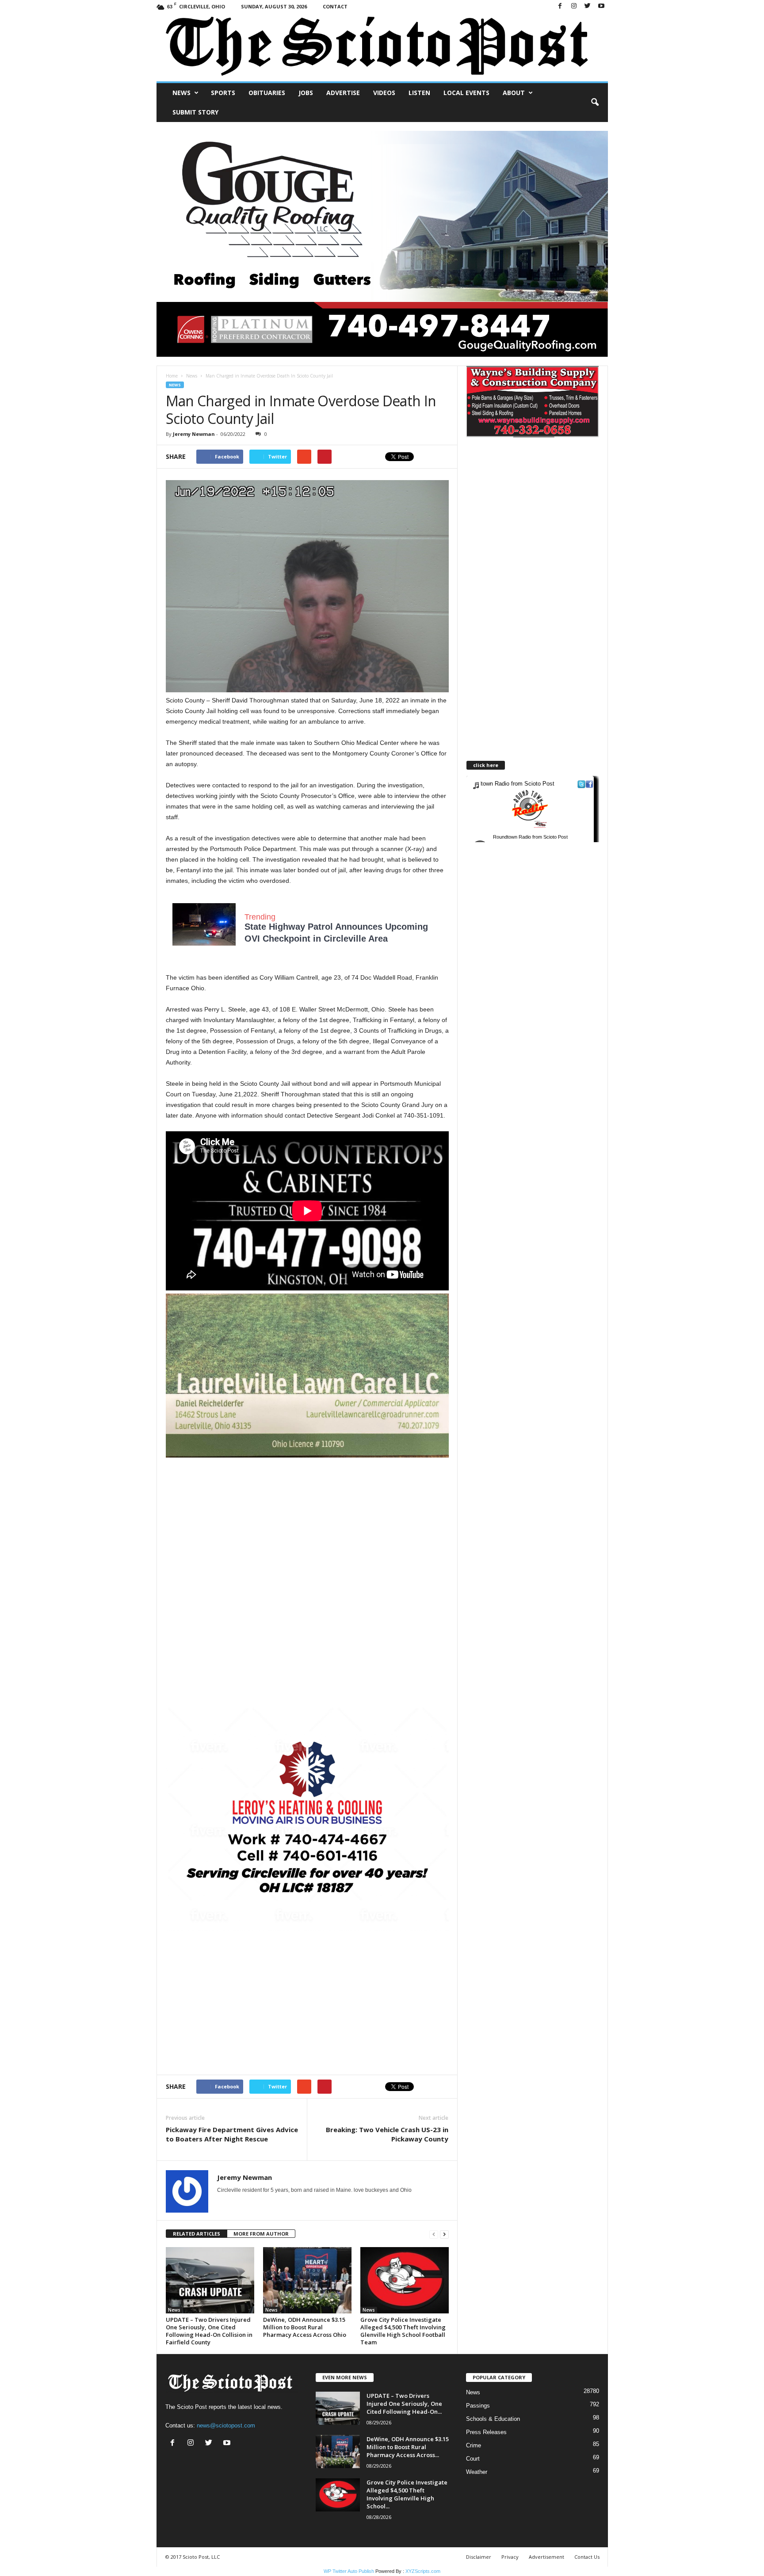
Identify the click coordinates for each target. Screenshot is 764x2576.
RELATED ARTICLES (197, 2234)
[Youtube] (601, 6)
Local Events (466, 93)
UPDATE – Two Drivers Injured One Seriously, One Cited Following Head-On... (404, 2404)
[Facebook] (560, 6)
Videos (384, 93)
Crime (474, 2445)
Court (473, 2459)
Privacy (510, 2557)
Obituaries (267, 93)
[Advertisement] (307, 1519)
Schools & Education (493, 2419)
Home (172, 376)
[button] (595, 103)
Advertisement (546, 2557)
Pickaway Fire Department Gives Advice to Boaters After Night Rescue (232, 2134)
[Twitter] (588, 6)
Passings (478, 2406)
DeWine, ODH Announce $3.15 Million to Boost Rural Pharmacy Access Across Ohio (305, 2327)
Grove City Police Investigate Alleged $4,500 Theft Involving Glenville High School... (407, 2494)
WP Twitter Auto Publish (349, 2571)
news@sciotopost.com (226, 2425)
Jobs (306, 93)
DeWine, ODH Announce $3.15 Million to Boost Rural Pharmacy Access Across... (408, 2447)
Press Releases (486, 2432)
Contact (335, 6)
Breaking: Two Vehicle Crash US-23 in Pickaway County (387, 2134)
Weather (477, 2472)
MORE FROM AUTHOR (261, 2234)
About (514, 93)
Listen (419, 93)
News (181, 93)
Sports (223, 93)
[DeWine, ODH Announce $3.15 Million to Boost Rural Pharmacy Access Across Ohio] (307, 2280)
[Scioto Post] (382, 47)
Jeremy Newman (194, 434)
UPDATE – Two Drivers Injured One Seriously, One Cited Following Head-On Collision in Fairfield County (209, 2331)
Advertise (343, 93)
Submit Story (195, 112)
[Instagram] (574, 6)
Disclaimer (479, 2557)
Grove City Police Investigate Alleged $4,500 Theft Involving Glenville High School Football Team (403, 2331)
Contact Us (587, 2557)
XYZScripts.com (423, 2571)
